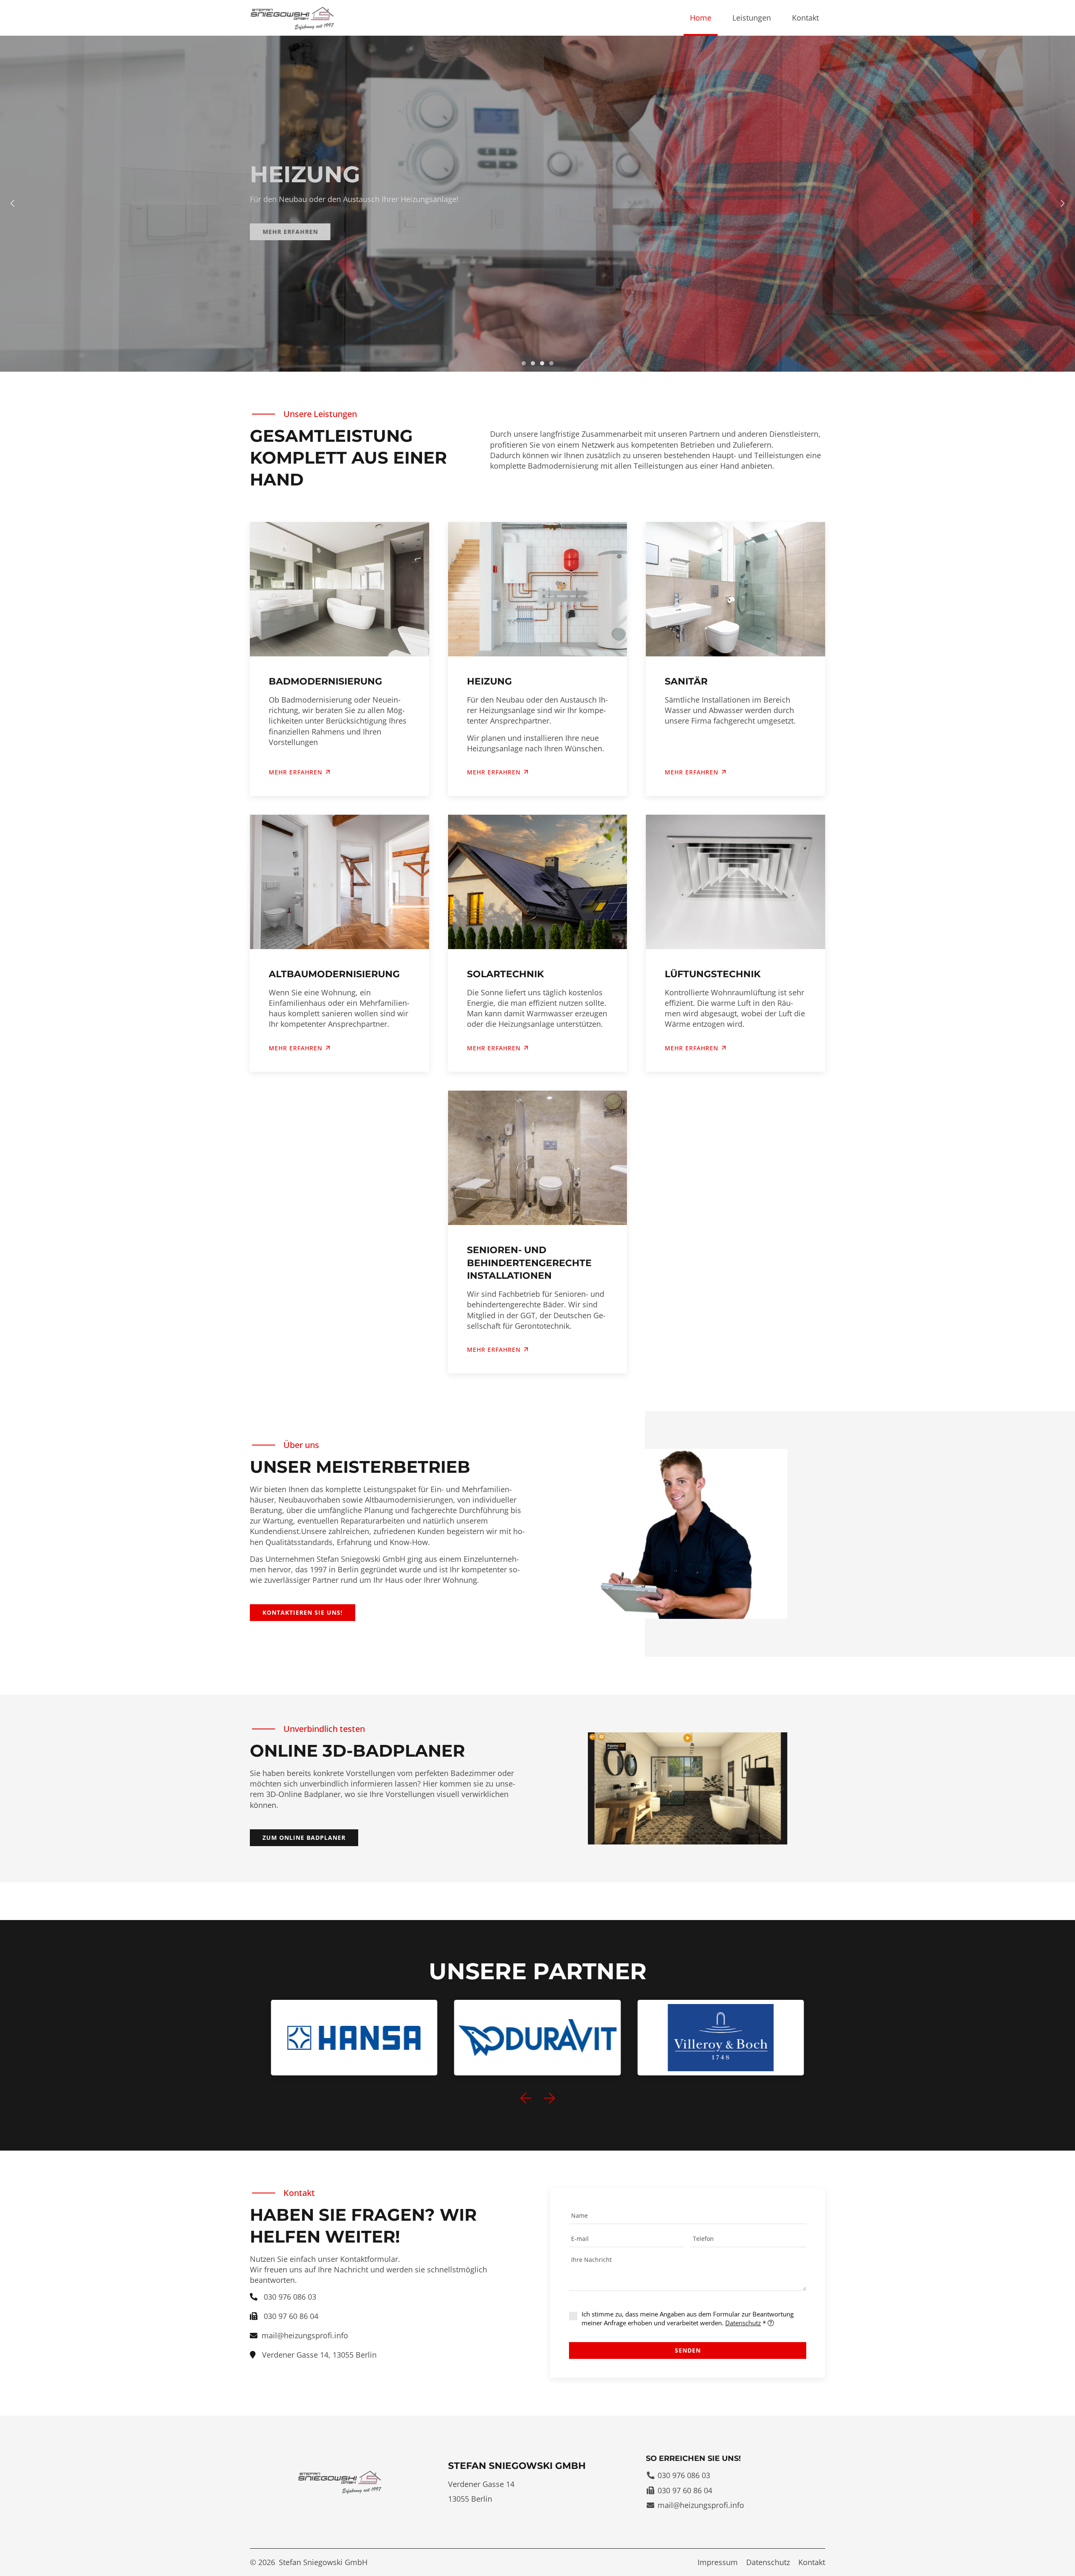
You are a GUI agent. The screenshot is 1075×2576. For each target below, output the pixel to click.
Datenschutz (743, 2323)
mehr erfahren (494, 1350)
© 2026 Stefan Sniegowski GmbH (309, 2562)
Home (701, 18)
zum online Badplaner (304, 1838)
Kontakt (805, 18)
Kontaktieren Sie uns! (303, 1612)
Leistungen (752, 18)
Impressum (718, 2562)
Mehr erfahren (290, 232)
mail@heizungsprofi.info (305, 2335)
